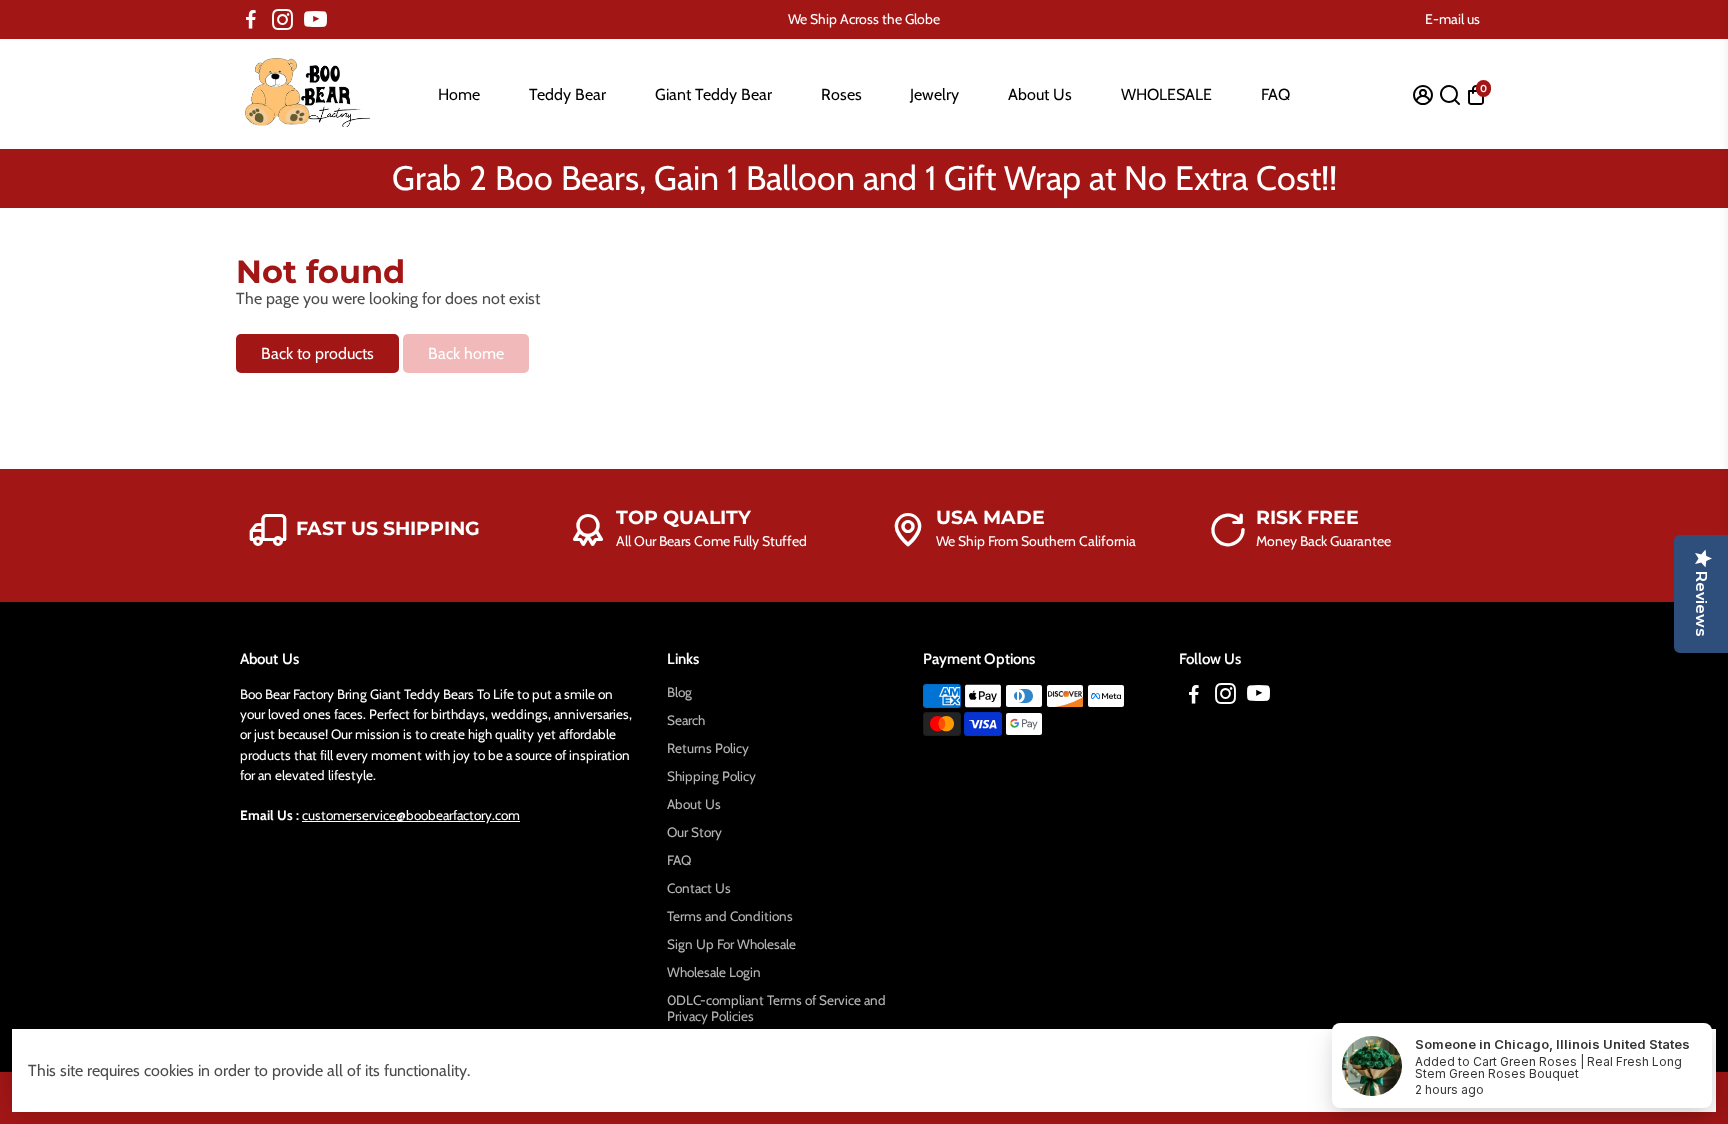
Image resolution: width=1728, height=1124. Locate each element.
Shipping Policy (711, 776)
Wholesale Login (714, 972)
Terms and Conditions (730, 916)
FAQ (1275, 94)
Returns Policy (708, 748)
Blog (679, 692)
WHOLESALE (1166, 94)
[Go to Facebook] (251, 20)
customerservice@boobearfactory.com (411, 815)
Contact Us (699, 888)
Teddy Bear (567, 94)
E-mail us (1452, 19)
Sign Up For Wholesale (731, 944)
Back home (466, 353)
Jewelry (934, 94)
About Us (1040, 94)
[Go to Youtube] (315, 20)
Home (459, 94)
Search (686, 720)
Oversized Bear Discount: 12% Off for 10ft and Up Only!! (864, 162)
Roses (841, 94)
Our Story (694, 832)
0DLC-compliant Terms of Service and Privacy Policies (776, 1008)
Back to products (317, 353)
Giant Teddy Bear (713, 94)
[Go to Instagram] (282, 20)
